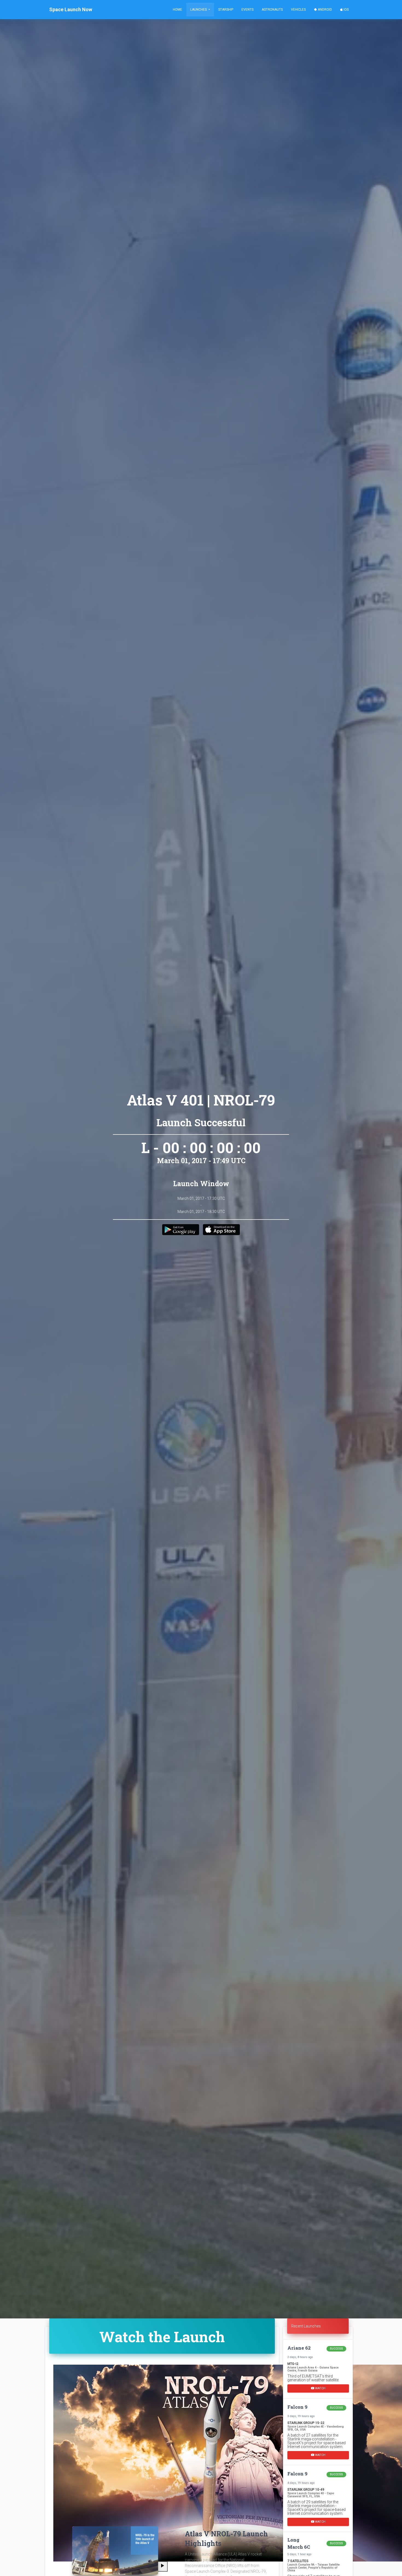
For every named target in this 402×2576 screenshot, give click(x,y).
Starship (226, 10)
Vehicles (298, 10)
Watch (320, 2388)
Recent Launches (306, 2326)
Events (247, 10)
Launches (199, 10)
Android (324, 10)
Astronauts (272, 10)
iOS (346, 10)
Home (177, 10)
